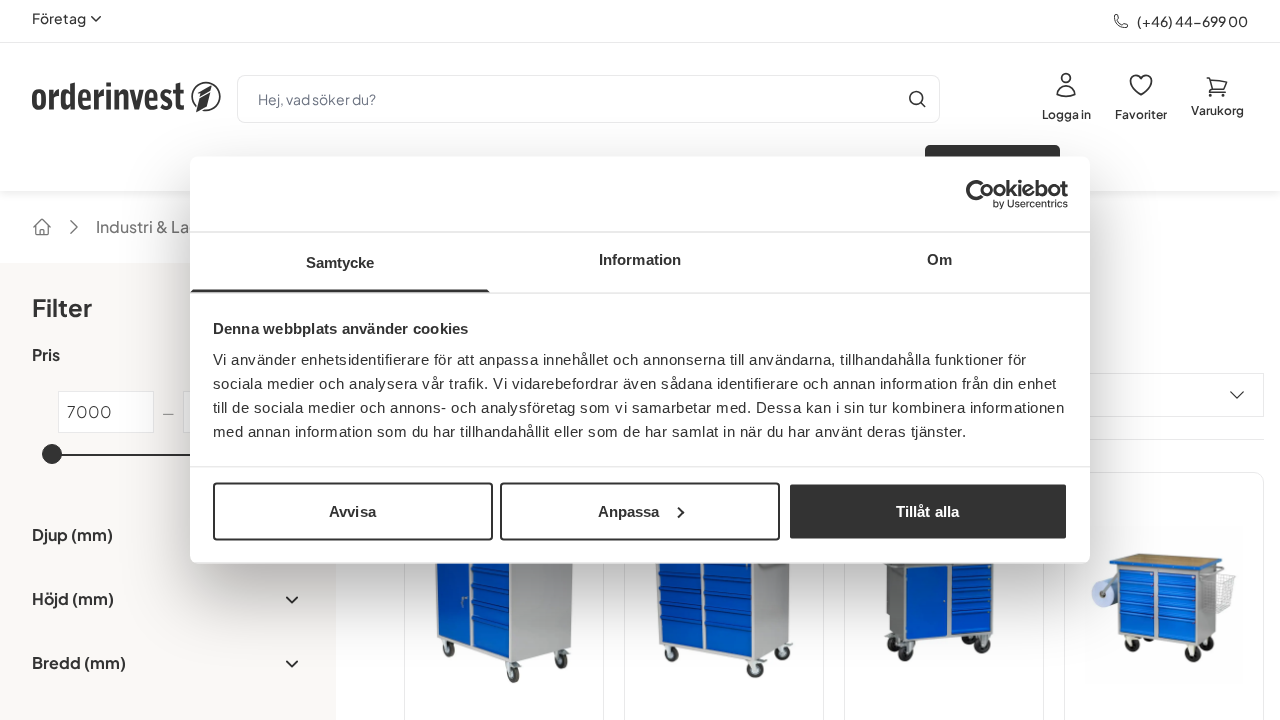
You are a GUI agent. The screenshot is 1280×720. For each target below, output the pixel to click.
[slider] (52, 454)
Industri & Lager (156, 226)
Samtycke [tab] (340, 262)
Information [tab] (640, 259)
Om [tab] (939, 259)
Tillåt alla (927, 510)
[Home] (42, 227)
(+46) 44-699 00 (1192, 21)
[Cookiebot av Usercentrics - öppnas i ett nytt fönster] (980, 194)
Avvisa (352, 510)
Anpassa (629, 510)
